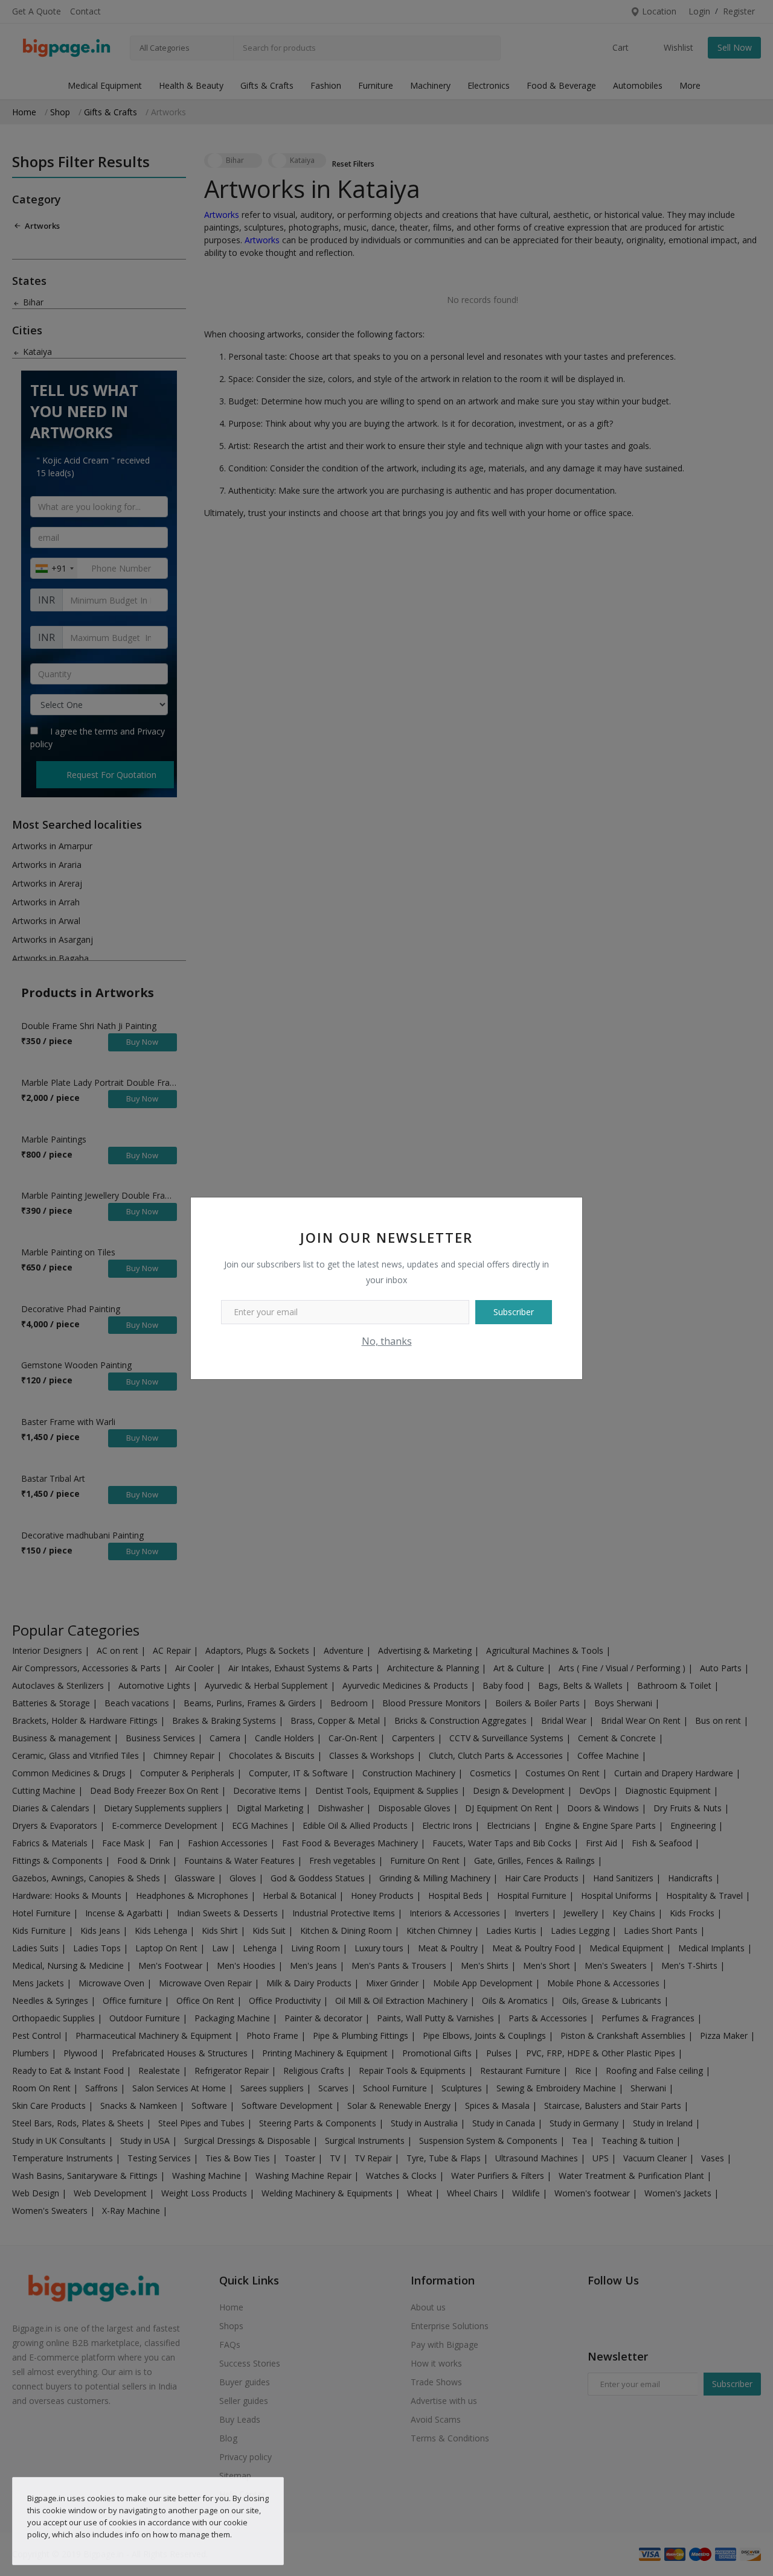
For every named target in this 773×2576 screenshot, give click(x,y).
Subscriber (514, 1312)
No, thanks (387, 1341)
